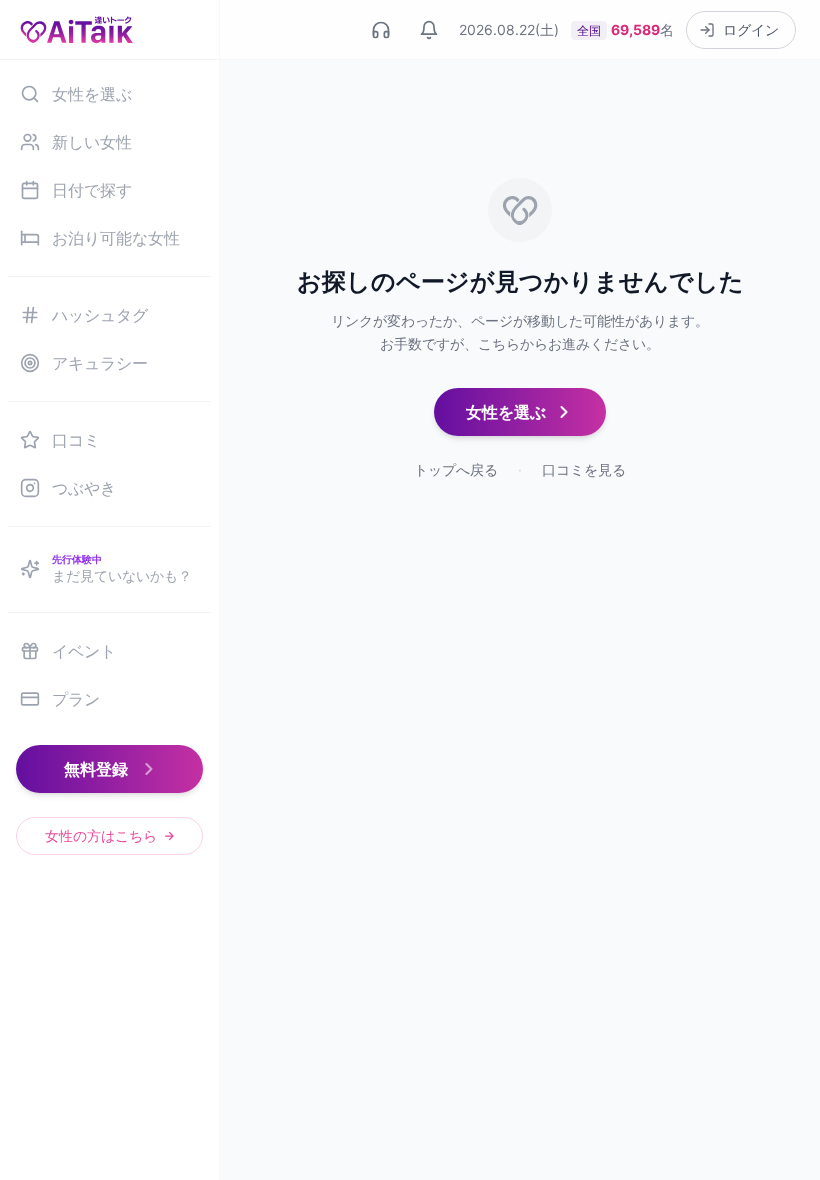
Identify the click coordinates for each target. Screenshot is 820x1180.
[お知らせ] (429, 30)
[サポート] (381, 30)
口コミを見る (584, 469)
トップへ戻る (456, 469)
